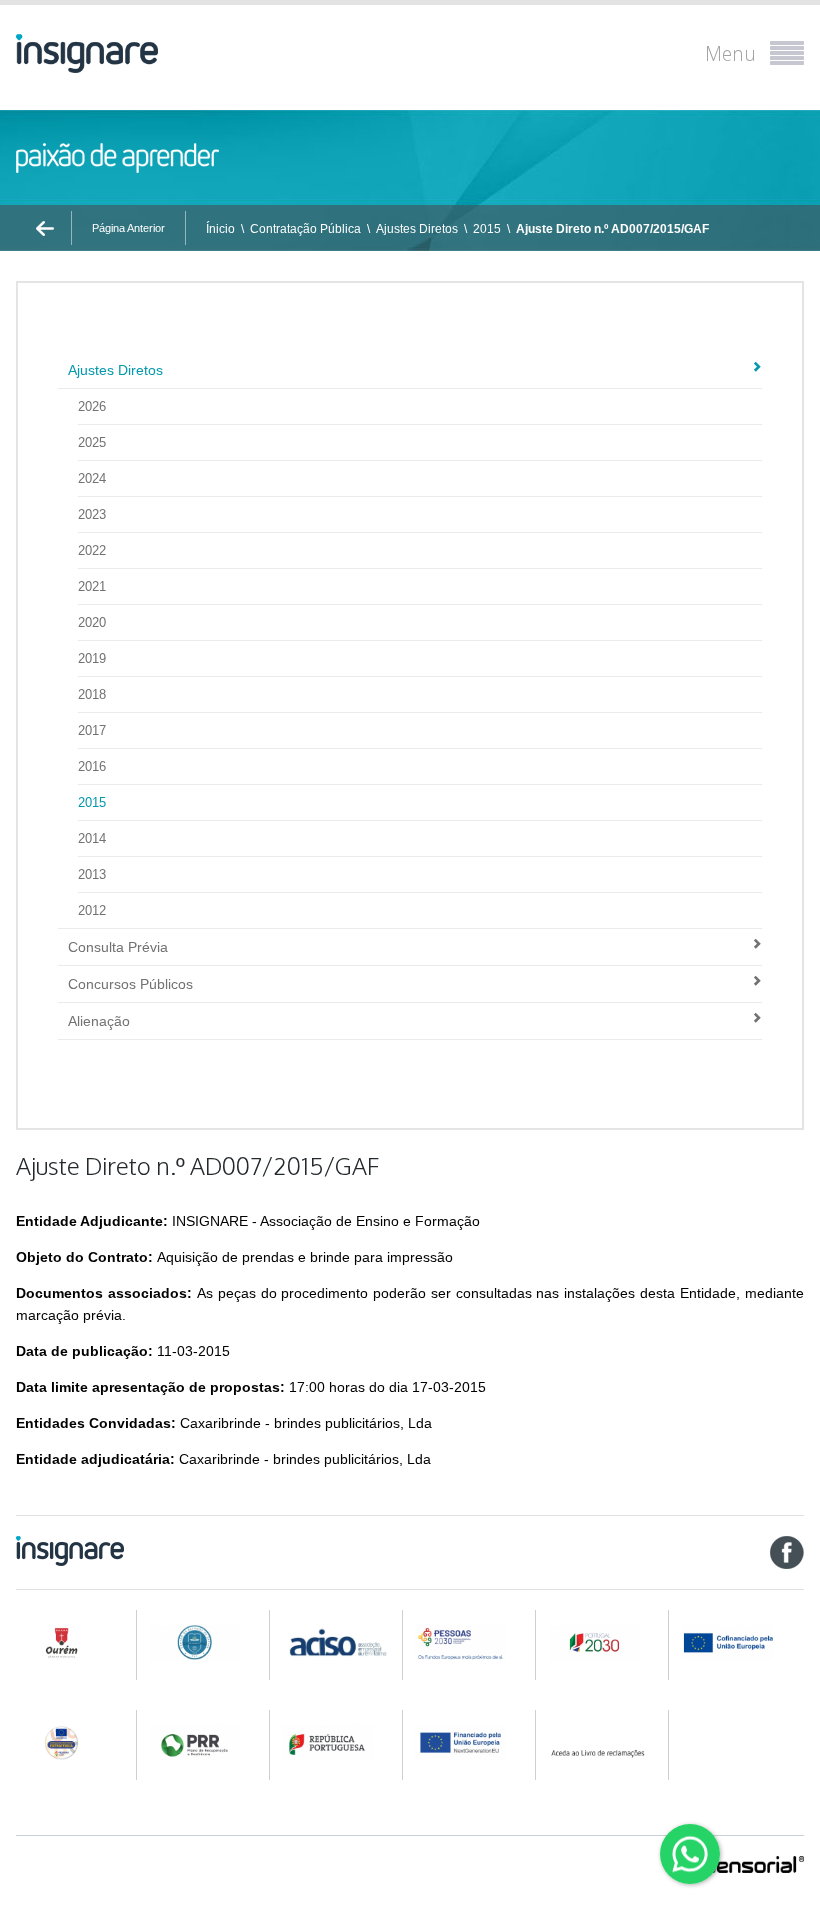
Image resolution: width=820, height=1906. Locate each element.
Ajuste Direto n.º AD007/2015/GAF (612, 229)
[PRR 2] (338, 1742)
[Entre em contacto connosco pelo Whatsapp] (690, 1854)
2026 (92, 406)
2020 (92, 622)
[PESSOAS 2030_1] (471, 1642)
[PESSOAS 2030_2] (605, 1642)
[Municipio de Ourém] (72, 1642)
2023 (92, 514)
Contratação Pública (305, 229)
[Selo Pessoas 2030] (72, 1742)
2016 (92, 766)
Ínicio (220, 229)
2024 (92, 478)
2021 (92, 586)
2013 (92, 874)
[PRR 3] (471, 1742)
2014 (92, 838)
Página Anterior (128, 228)
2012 (92, 910)
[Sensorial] (754, 1866)
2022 (92, 550)
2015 (487, 229)
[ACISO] (338, 1641)
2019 (92, 658)
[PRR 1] (205, 1742)
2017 (92, 730)
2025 (92, 442)
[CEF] (205, 1642)
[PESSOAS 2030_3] (742, 1642)
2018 (92, 694)
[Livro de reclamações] (605, 1742)
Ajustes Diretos (417, 229)
